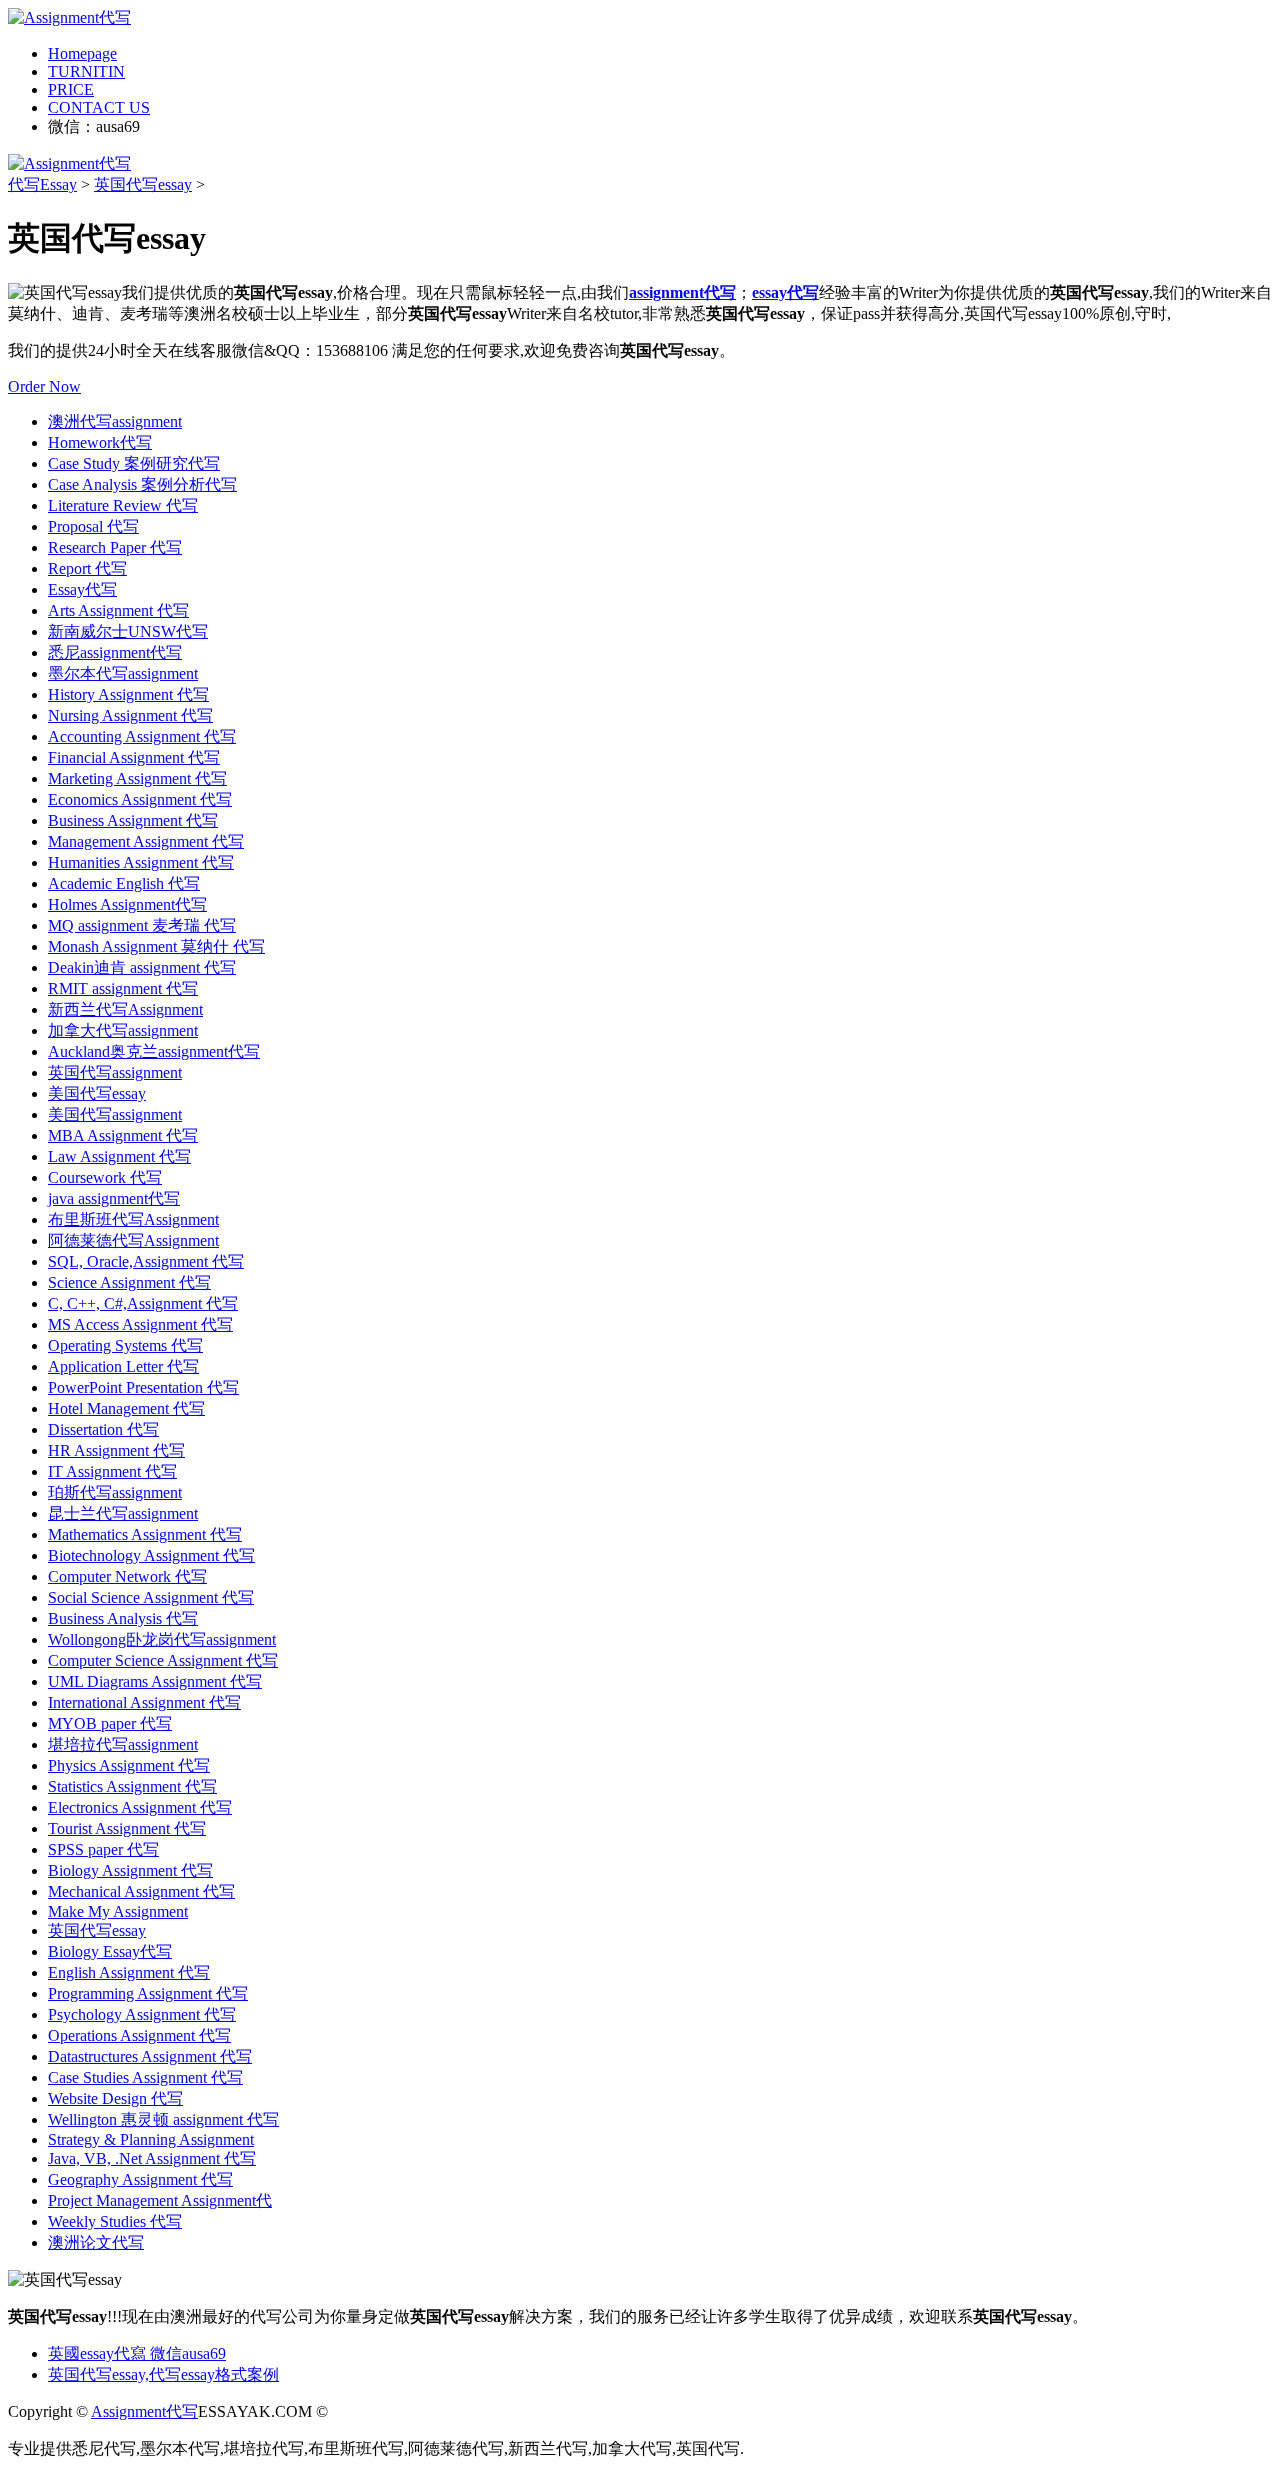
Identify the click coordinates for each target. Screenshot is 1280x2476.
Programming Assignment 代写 (148, 1993)
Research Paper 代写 (115, 547)
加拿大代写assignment (123, 1030)
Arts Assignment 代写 (118, 610)
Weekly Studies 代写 (115, 2221)
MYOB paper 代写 (110, 1723)
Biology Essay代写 (110, 1951)
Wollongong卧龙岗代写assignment (162, 1639)
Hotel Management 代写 (126, 1408)
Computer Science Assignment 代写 (163, 1660)
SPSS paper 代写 (103, 1849)
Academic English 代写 (124, 883)
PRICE (71, 89)
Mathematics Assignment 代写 (145, 1534)
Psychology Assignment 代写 (142, 2014)
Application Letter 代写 (123, 1366)
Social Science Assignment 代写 (151, 1597)
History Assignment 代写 (128, 694)
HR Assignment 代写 (116, 1450)
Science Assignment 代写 (129, 1282)
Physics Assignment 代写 (129, 1765)
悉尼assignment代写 (115, 652)
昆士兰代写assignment (123, 1513)
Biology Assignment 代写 (130, 1870)
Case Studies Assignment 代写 (145, 2077)
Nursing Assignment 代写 (130, 715)
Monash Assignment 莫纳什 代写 (156, 946)
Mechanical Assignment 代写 (141, 1891)
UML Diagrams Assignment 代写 (155, 1681)
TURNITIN (86, 71)
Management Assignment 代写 (146, 841)
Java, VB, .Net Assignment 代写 (152, 2158)
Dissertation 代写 (103, 1429)
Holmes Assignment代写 (127, 904)
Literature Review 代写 (123, 505)
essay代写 (785, 292)
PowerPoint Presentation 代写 (143, 1387)
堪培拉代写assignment (123, 1744)
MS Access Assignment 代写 (140, 1324)
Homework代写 (100, 442)
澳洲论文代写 (96, 2242)
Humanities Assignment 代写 (141, 862)
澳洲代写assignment (115, 421)
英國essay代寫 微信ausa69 (137, 2353)
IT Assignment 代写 (112, 1471)
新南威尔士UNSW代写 (128, 631)
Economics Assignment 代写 (140, 799)
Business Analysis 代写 (123, 1618)
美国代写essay (97, 1093)
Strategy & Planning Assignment (151, 2139)
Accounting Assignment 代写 (142, 736)
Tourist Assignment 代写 (127, 1828)
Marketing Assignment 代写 (137, 778)
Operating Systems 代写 (125, 1345)
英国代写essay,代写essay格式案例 (163, 2374)
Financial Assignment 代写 (134, 757)
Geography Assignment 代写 (140, 2179)
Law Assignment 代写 (119, 1156)
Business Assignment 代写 (133, 820)
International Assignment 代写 (144, 1702)
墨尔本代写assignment (123, 673)
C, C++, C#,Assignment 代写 (143, 1303)
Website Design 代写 (115, 2098)
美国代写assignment (115, 1114)
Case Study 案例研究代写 (134, 463)
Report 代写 (87, 568)
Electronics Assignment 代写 (140, 1807)
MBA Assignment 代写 (123, 1135)
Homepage (82, 53)
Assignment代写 (144, 2411)
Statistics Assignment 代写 (132, 1786)
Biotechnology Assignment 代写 (151, 1555)
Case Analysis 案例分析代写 (142, 484)
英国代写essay (143, 184)
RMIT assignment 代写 (123, 988)
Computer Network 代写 (127, 1576)
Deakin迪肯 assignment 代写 (142, 967)
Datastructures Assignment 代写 (150, 2056)
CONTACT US (99, 107)
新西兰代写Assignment (125, 1009)
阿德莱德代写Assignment (133, 1240)
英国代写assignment (115, 1072)
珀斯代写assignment (115, 1492)
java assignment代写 (114, 1198)
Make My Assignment (118, 1911)
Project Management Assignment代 (160, 2200)
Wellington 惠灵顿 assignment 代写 (163, 2119)
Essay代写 (82, 589)
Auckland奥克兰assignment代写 (154, 1051)
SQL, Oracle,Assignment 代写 (146, 1261)
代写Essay (42, 184)
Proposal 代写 (93, 526)
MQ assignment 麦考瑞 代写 (142, 925)
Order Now (44, 386)
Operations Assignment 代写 (139, 2035)
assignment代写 (682, 292)
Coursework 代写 (105, 1177)
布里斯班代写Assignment (133, 1219)
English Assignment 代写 (129, 1972)
